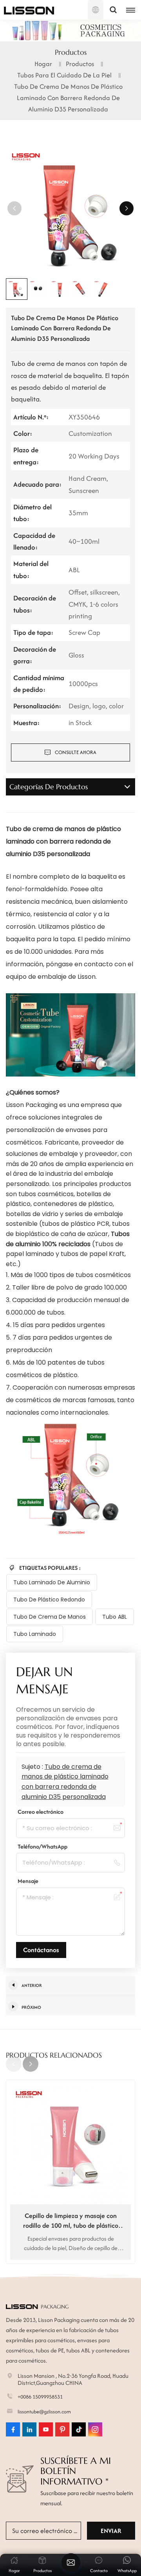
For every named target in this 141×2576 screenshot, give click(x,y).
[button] (127, 208)
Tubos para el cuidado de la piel (64, 75)
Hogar (43, 64)
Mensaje (28, 1881)
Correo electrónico (41, 1812)
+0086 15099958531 (40, 2397)
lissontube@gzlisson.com (44, 2412)
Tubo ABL (115, 1617)
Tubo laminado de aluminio (52, 1582)
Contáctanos (41, 1950)
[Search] (113, 10)
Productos (80, 64)
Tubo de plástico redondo (49, 1600)
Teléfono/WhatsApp (42, 1846)
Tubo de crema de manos (50, 1617)
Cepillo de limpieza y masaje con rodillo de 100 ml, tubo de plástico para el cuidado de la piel (71, 2221)
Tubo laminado (35, 1634)
